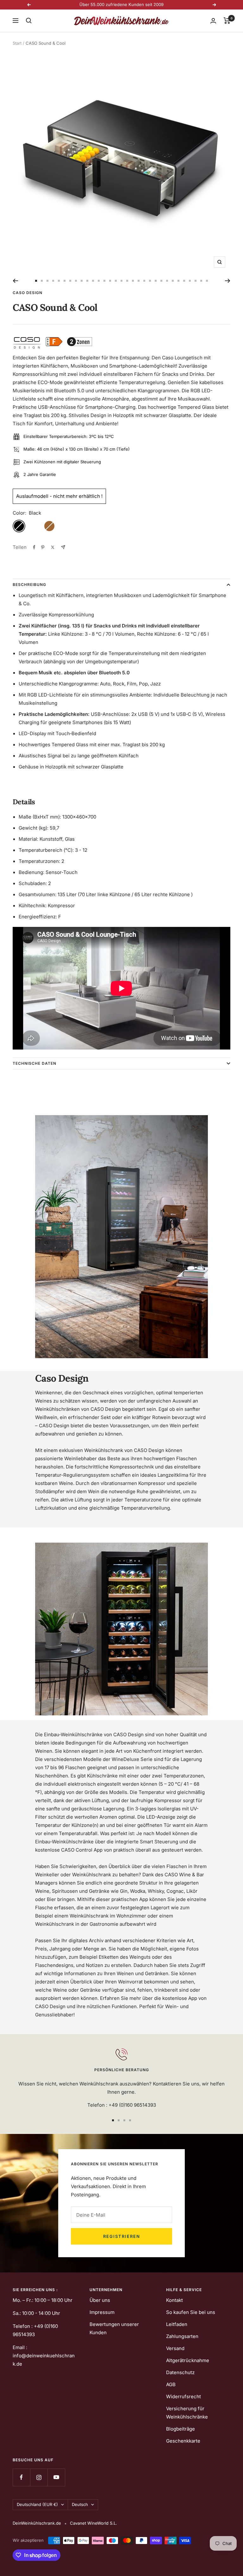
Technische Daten (34, 1063)
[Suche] (29, 21)
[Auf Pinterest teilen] (43, 547)
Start (17, 43)
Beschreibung (29, 585)
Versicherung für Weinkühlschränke (187, 2413)
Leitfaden (177, 2324)
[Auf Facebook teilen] (34, 547)
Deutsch (80, 2504)
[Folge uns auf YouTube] (56, 2477)
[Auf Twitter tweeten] (53, 547)
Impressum (102, 2312)
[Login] (213, 21)
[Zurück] (15, 281)
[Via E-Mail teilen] (63, 547)
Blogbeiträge (181, 2429)
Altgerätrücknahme (188, 2360)
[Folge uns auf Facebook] (21, 2477)
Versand (175, 2348)
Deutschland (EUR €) (37, 2504)
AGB (171, 2384)
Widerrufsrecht (184, 2396)
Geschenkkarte (183, 2441)
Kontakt (174, 2300)
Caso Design (28, 293)
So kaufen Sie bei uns (191, 2312)
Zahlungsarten (182, 2336)
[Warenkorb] (227, 21)
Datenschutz (180, 2372)
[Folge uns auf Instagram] (39, 2477)
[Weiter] (228, 281)
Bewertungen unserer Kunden (114, 2328)
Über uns (100, 2300)
